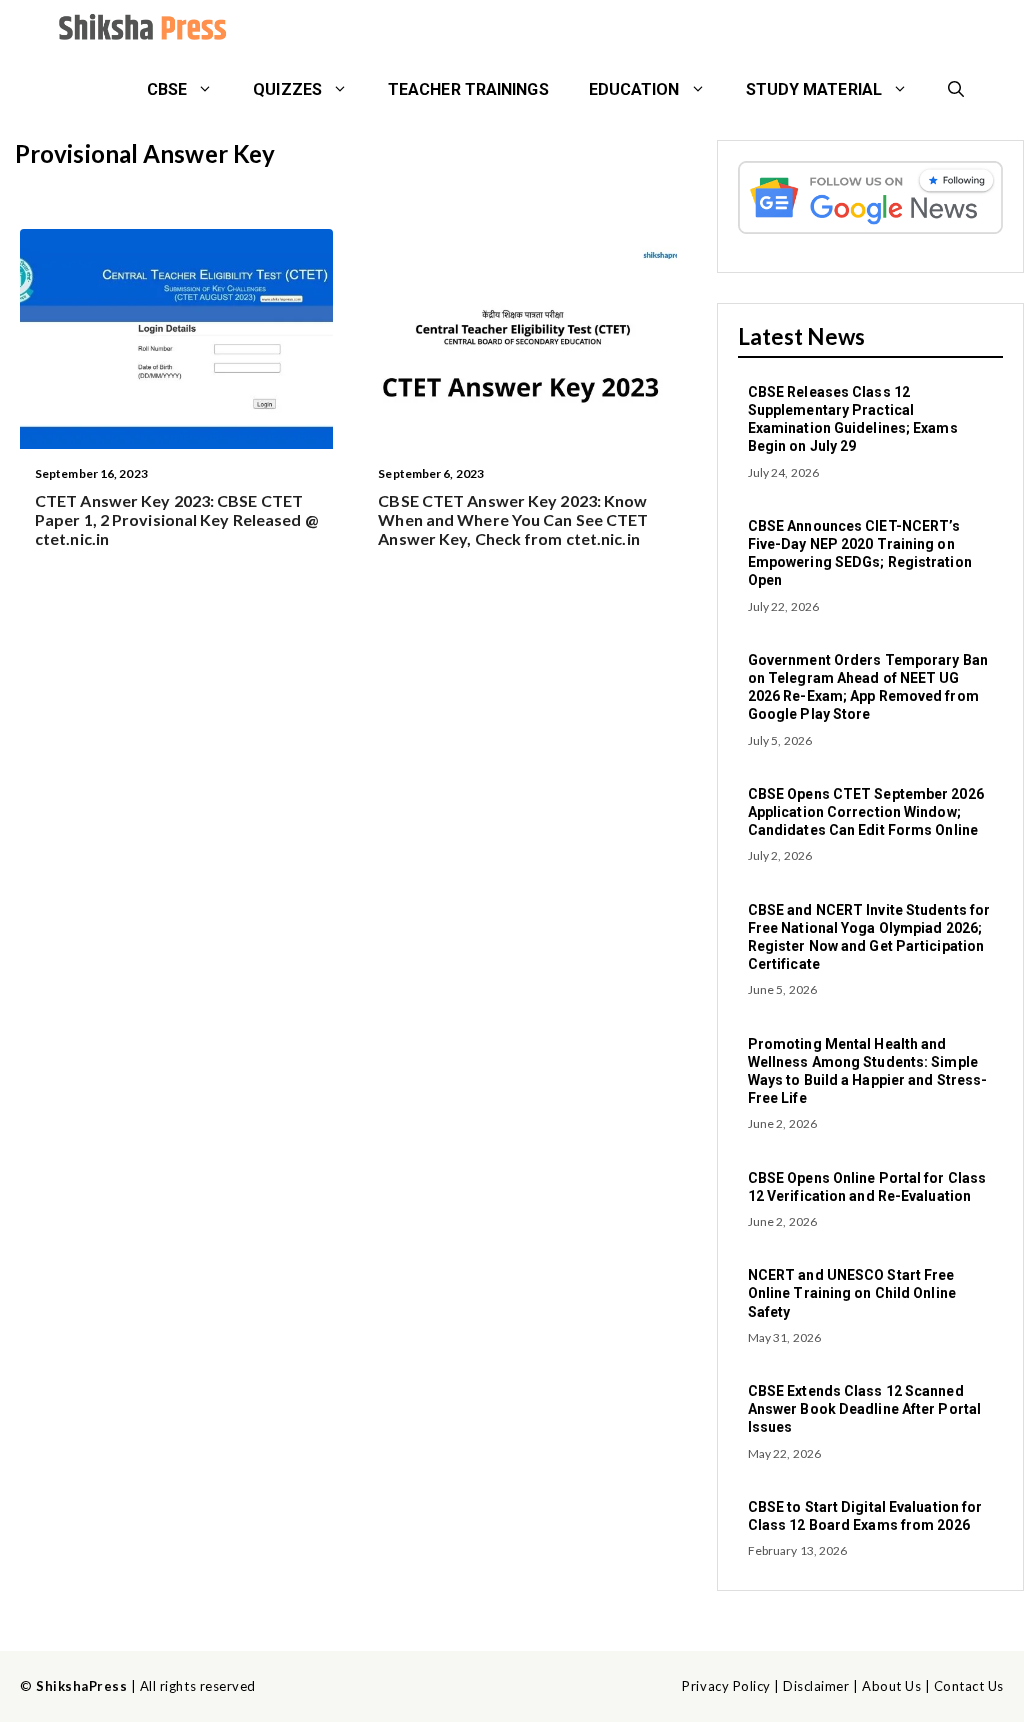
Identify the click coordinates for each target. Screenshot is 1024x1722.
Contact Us (969, 1686)
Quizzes (287, 89)
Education (634, 89)
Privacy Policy (726, 1686)
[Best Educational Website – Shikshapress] (140, 30)
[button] (956, 90)
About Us (891, 1686)
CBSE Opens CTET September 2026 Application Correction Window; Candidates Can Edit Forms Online (866, 812)
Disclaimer (816, 1686)
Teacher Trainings (468, 89)
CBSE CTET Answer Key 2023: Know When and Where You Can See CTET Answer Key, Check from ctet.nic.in (513, 519)
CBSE (167, 89)
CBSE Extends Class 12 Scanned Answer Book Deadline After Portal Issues (864, 1409)
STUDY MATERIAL (814, 89)
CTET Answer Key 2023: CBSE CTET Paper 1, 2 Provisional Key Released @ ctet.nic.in (176, 519)
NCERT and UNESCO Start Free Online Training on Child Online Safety (852, 1293)
